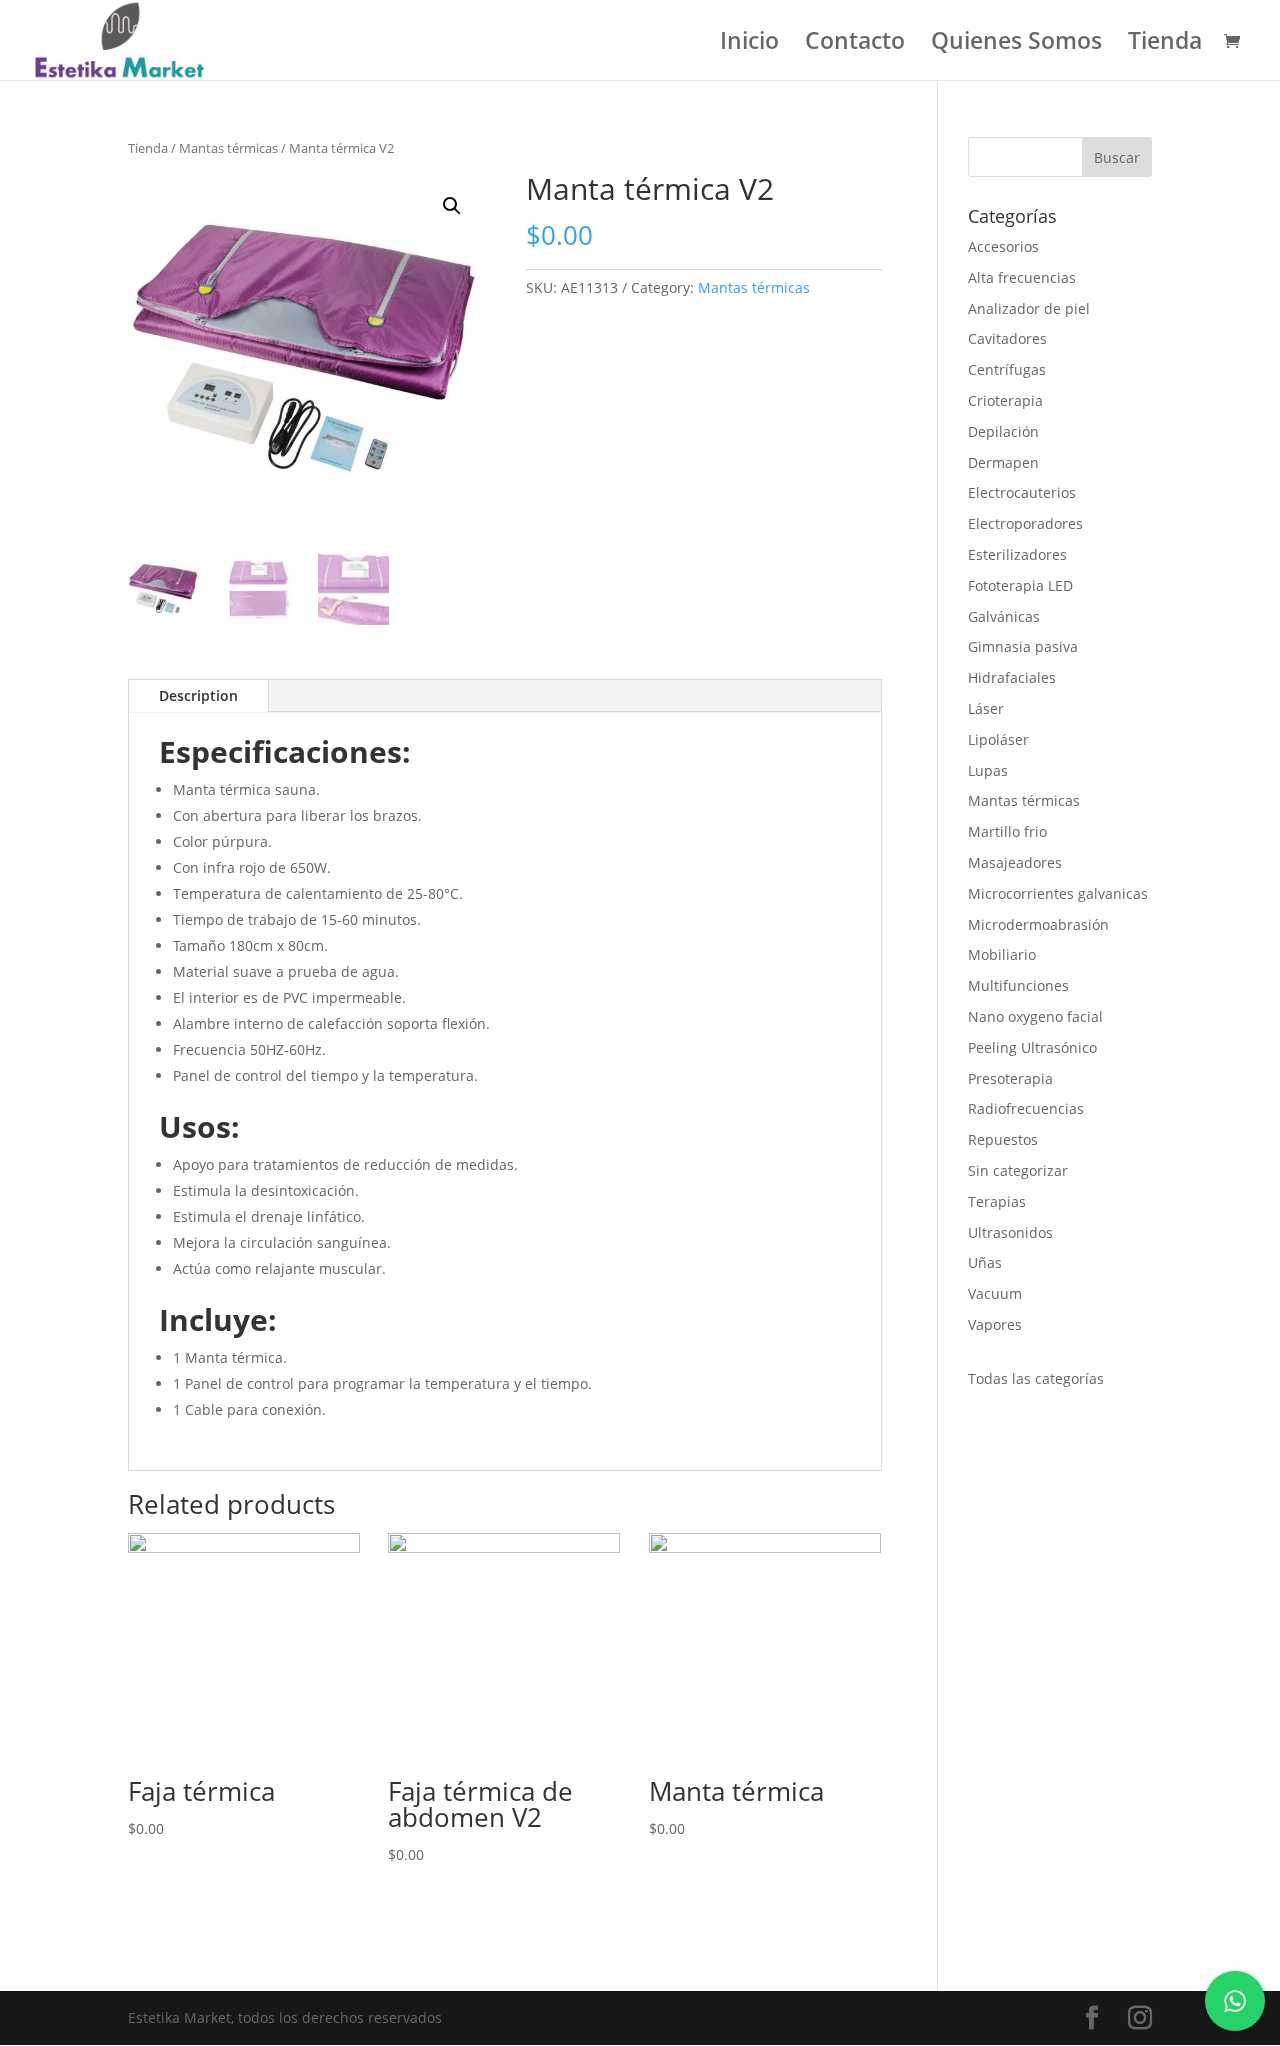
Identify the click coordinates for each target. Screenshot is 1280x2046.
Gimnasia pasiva (1023, 646)
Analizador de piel (1029, 308)
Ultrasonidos (1010, 1232)
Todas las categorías (1036, 1378)
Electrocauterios (1022, 492)
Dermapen (1003, 462)
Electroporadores (1025, 523)
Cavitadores (1007, 338)
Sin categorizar (1018, 1170)
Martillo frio (1007, 831)
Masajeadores (1015, 862)
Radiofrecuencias (1026, 1108)
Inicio (749, 44)
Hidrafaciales (1012, 677)
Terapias (997, 1201)
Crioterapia (1005, 400)
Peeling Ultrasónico (1032, 1047)
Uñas (985, 1262)
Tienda (1165, 44)
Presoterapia (1010, 1078)
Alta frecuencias (1022, 277)
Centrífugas (1007, 369)
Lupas (988, 770)
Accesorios (1003, 246)
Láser (986, 708)
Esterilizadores (1017, 554)
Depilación (1003, 431)
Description (198, 695)
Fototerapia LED (1020, 585)
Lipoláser (998, 739)
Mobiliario (1002, 954)
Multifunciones (1018, 985)
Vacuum (995, 1293)
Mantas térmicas (228, 148)
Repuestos (1003, 1139)
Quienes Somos (1016, 44)
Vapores (995, 1324)
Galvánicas (1004, 616)
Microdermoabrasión (1038, 924)
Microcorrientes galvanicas (1058, 893)
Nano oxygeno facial (1035, 1016)
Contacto (855, 44)
